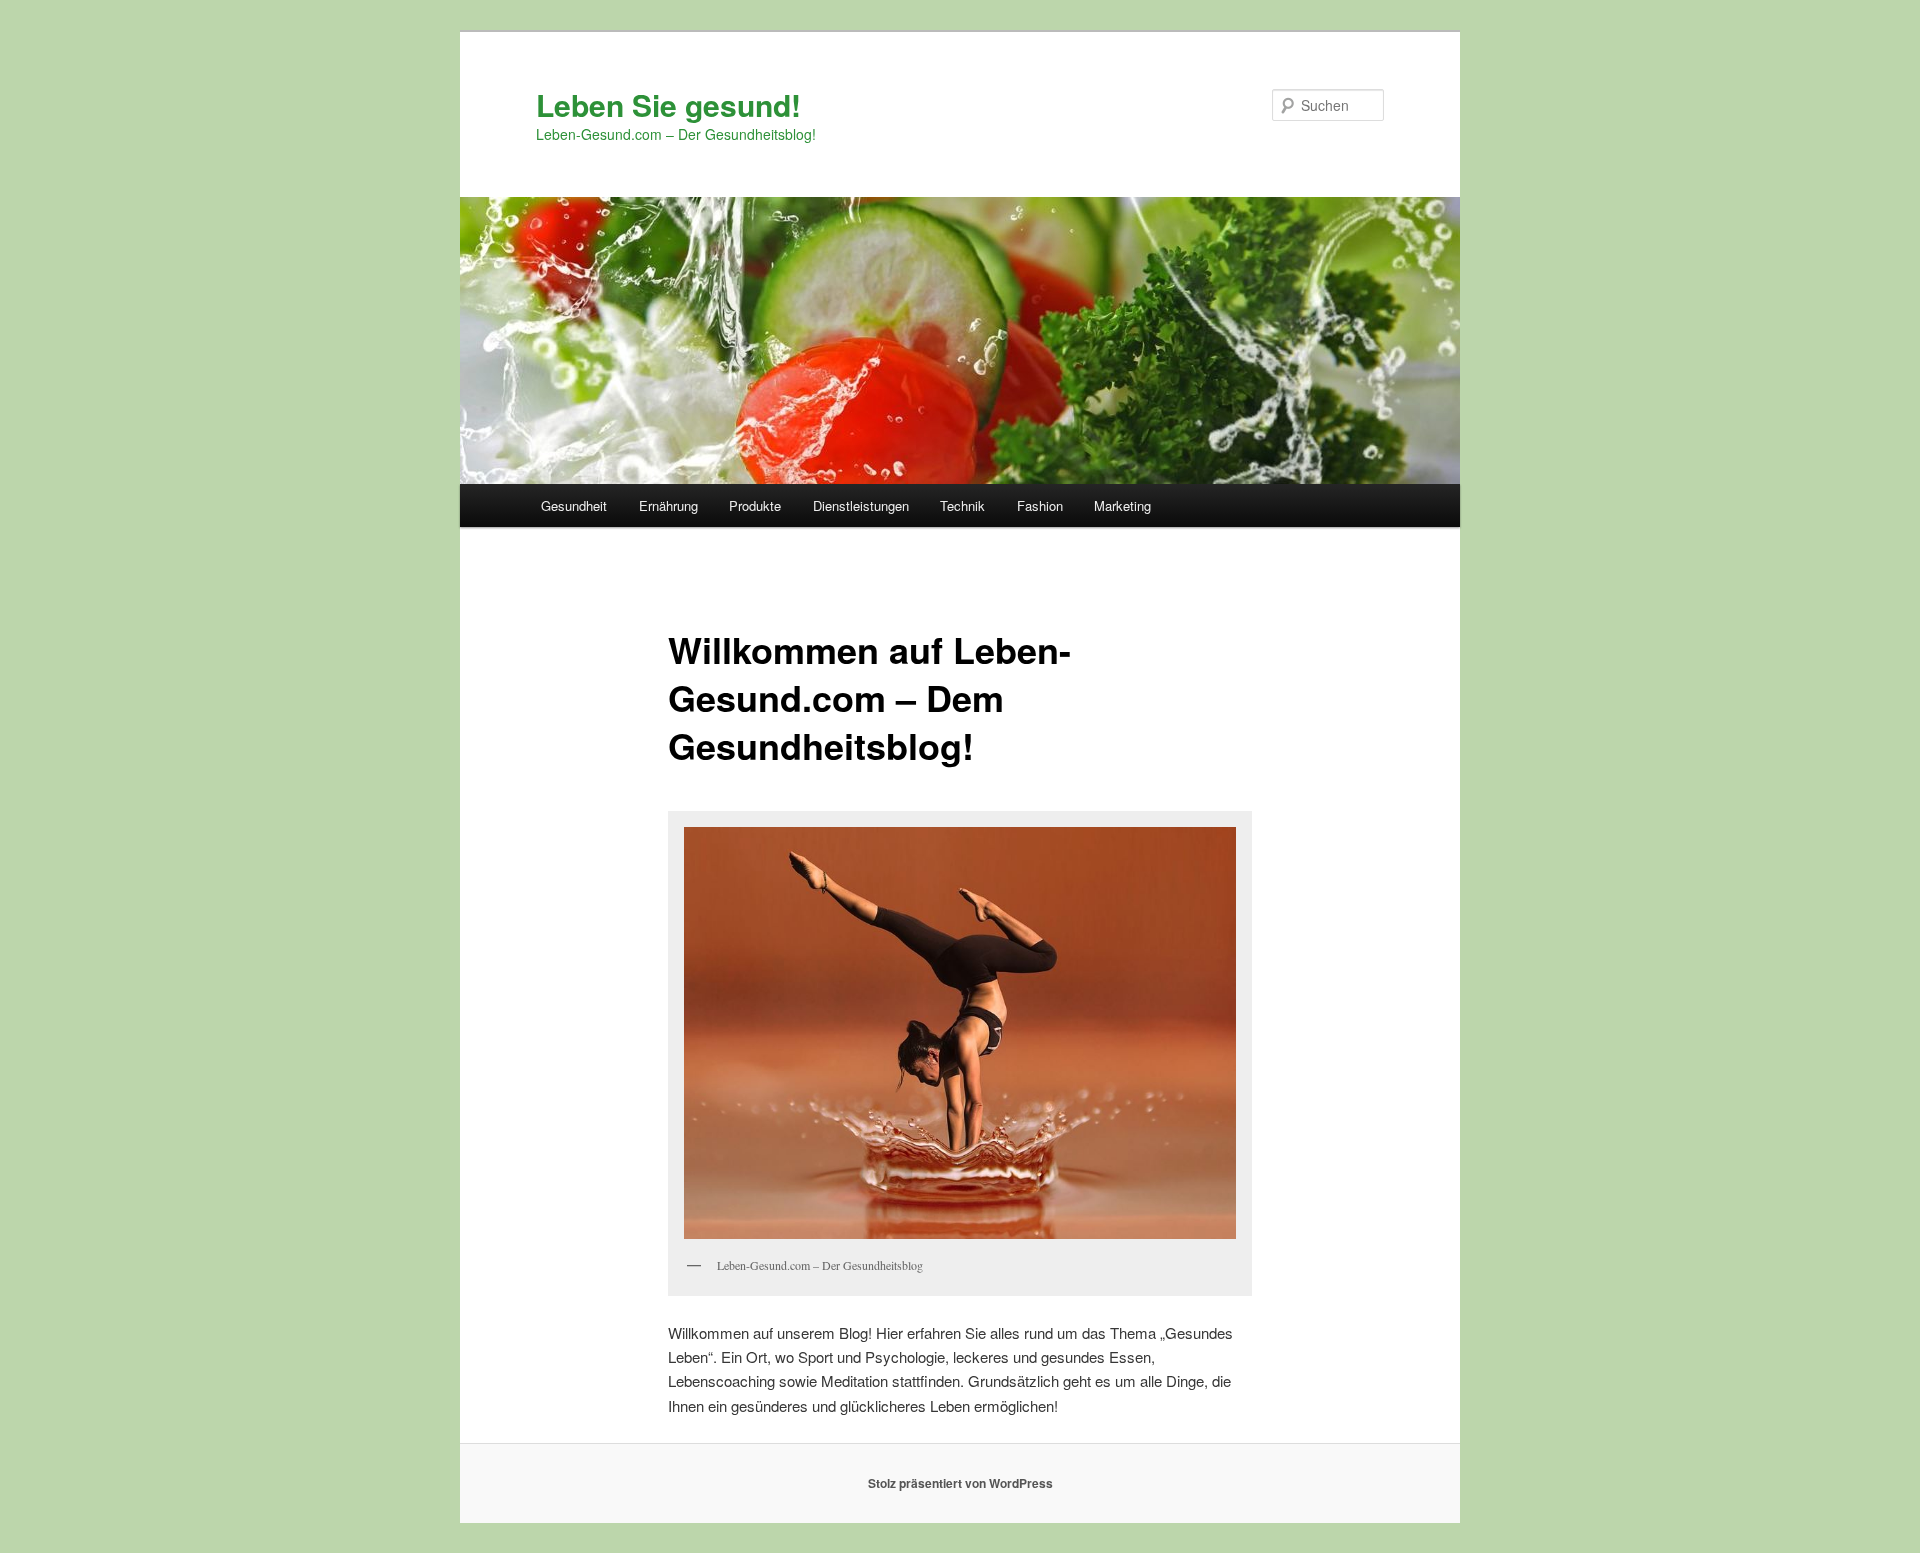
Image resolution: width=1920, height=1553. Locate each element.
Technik (962, 505)
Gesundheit (574, 505)
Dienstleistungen (861, 505)
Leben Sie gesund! (668, 104)
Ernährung (668, 505)
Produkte (755, 505)
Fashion (1040, 505)
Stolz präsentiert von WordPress (960, 1483)
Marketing (1122, 505)
